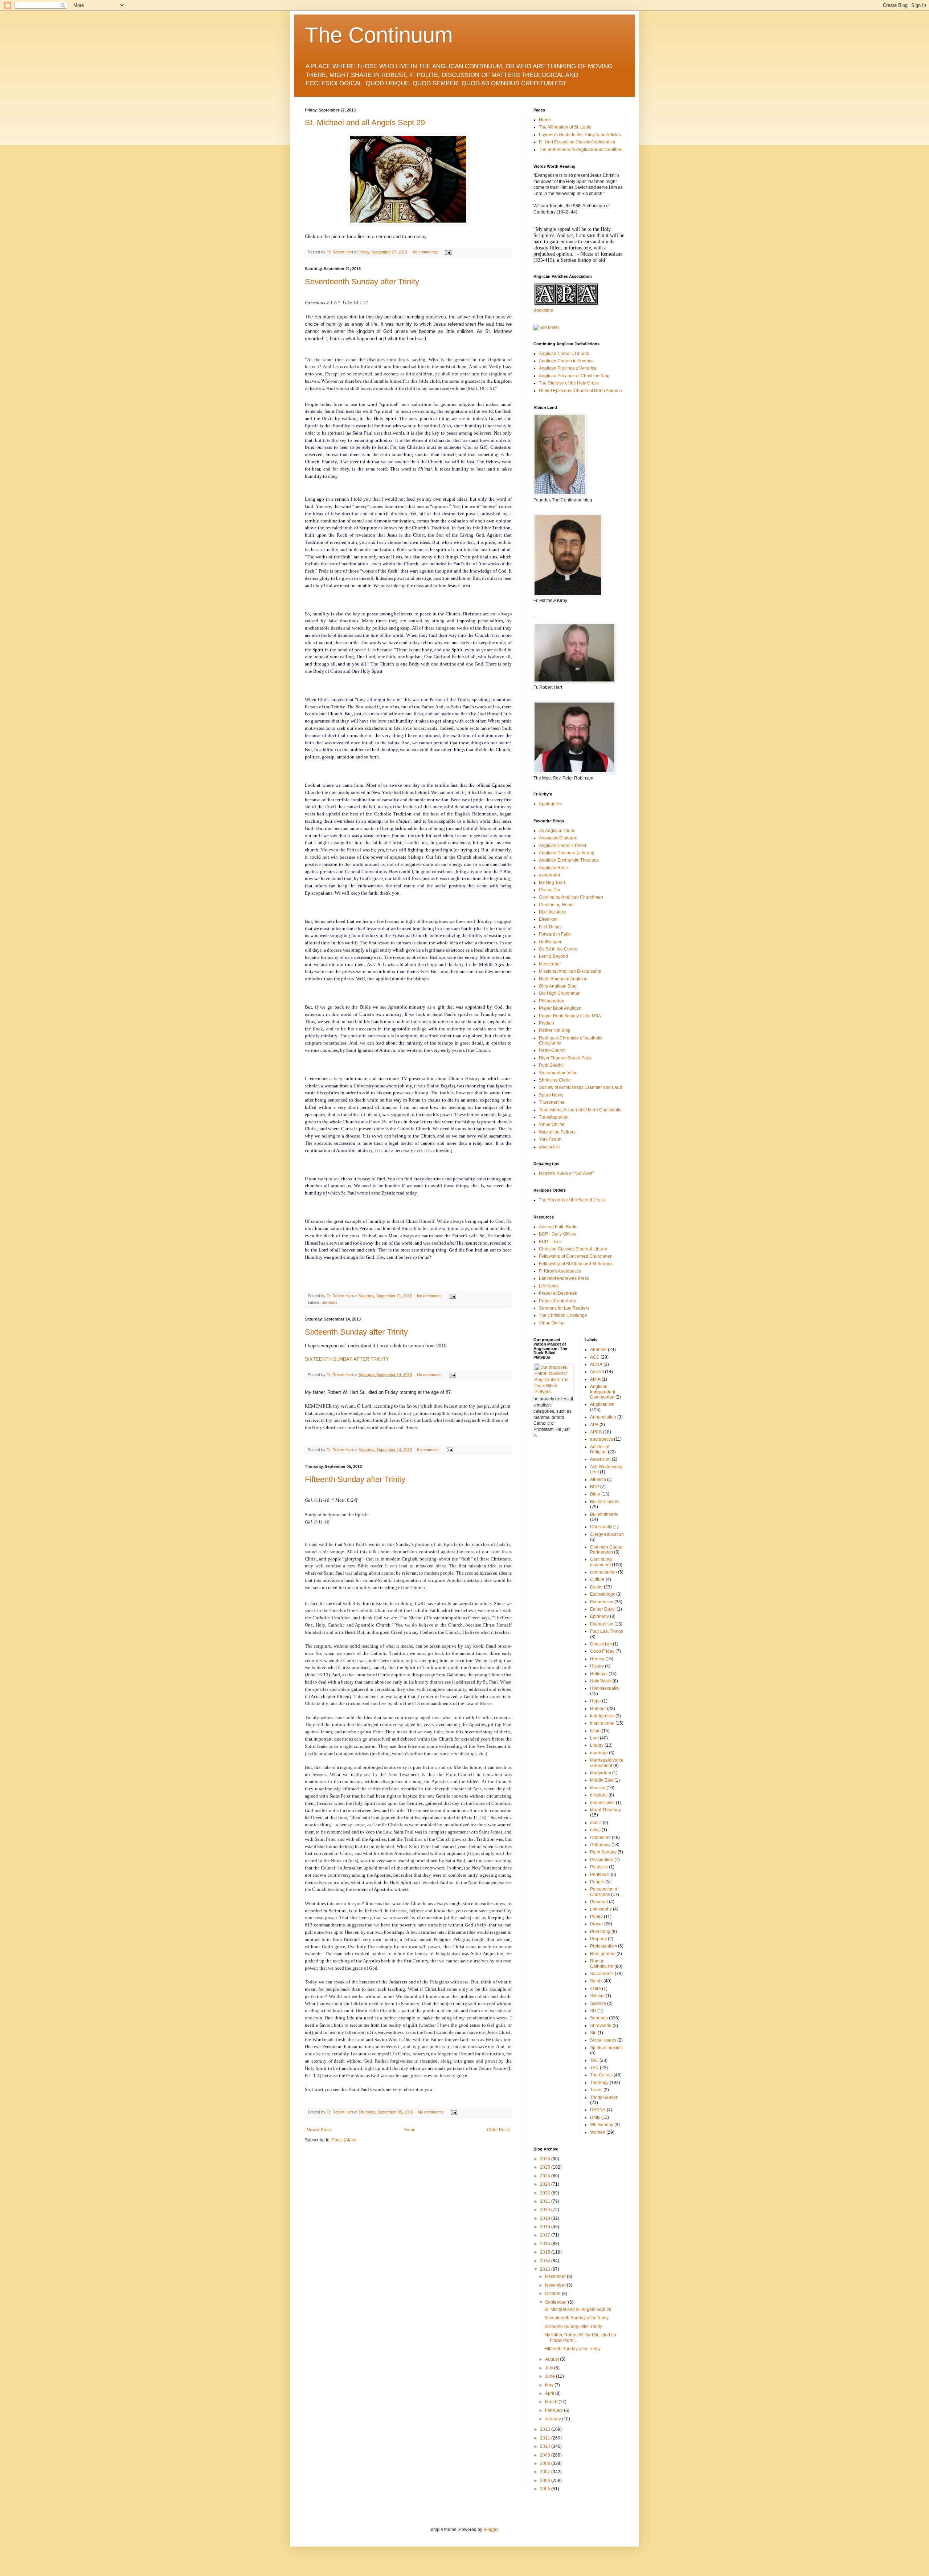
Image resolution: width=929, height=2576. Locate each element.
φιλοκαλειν (549, 1147)
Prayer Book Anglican (560, 1008)
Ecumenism (602, 1602)
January (554, 2419)
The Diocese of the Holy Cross (569, 383)
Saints (596, 1981)
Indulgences (602, 1716)
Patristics (599, 1867)
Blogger (491, 2530)
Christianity (601, 1527)
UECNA (598, 2110)
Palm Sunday (603, 1852)
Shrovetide (601, 2026)
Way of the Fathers (557, 1132)
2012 (546, 2429)
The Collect (601, 2075)
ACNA (596, 1364)
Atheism (598, 1480)
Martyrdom (601, 1773)
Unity (595, 2117)
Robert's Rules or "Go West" (566, 1173)
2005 (546, 2489)
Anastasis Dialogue (558, 838)
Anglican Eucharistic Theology (569, 860)
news (595, 1830)
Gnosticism (601, 1644)
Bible (595, 1494)
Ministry (598, 1788)
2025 (546, 2167)
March (552, 2402)
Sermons (330, 1302)
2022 (546, 2193)
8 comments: (429, 1450)
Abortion (598, 1350)
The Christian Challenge (563, 1315)
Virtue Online (552, 1124)
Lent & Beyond (553, 956)
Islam (595, 1731)
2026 (546, 2159)
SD (593, 2011)
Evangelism (602, 1624)
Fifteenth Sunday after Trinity (355, 1479)
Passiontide (602, 1860)
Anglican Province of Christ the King (574, 376)
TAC (594, 2060)
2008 (546, 2463)
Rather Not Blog (555, 1030)
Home (410, 2130)
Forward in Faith (555, 934)
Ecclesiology (603, 1594)
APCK (596, 1432)
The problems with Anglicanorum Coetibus (581, 150)
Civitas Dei (550, 890)
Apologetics (551, 804)
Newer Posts (319, 2130)
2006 (546, 2481)
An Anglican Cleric (557, 831)
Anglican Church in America (566, 361)
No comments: (426, 252)
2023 (546, 2184)
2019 (546, 2218)
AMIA (595, 1379)
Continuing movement (601, 1562)
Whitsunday (602, 2125)
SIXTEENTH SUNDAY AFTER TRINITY (347, 1359)
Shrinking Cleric (555, 1080)
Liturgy (597, 1745)
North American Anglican (563, 979)
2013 (546, 2269)
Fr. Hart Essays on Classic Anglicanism (577, 142)
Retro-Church (552, 1050)
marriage (599, 1753)
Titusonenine (552, 1102)
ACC (595, 1357)
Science (598, 2003)
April (550, 2393)
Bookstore (543, 310)
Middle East (602, 1780)
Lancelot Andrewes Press (564, 1278)
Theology (599, 2083)
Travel (596, 2090)
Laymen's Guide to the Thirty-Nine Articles (580, 135)
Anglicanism (602, 1404)
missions (599, 1795)
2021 (546, 2201)
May (550, 2385)
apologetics (601, 1439)
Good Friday (602, 1651)
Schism (597, 1996)
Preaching (600, 1932)
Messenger (550, 964)
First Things (550, 927)
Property (598, 1939)
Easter (596, 1587)
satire (596, 1989)
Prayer (597, 1924)
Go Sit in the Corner (558, 949)
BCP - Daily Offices (558, 1234)
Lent (594, 1738)
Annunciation (603, 1417)
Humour (598, 1709)
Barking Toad (552, 883)
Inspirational (602, 1723)
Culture (597, 1579)
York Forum (550, 1139)
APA (594, 1425)
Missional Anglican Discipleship (570, 971)
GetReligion (551, 942)
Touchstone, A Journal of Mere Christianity (580, 1110)
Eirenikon (548, 919)
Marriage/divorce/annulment (607, 1763)
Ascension (600, 1459)
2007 (546, 2472)
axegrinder (550, 875)
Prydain (547, 1023)
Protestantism (603, 1946)
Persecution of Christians (604, 1892)
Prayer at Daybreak (558, 1293)
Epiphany (599, 1616)
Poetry (596, 1917)
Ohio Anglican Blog (558, 986)
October (553, 2294)
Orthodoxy (600, 1845)
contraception (603, 1572)
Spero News (551, 1095)
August (553, 2359)
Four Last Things (607, 1631)
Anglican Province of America (568, 368)
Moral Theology (605, 1810)
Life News (549, 1286)
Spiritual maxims (606, 2048)
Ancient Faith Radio (558, 1227)
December (556, 2276)
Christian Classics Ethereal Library (573, 1249)
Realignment (603, 1954)
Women (598, 2132)
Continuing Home (556, 905)
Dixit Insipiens (553, 912)
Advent (597, 1372)
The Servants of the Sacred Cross (572, 1200)
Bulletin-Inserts (605, 1502)
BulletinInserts (604, 1514)
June (551, 2376)
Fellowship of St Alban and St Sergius (576, 1264)
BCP (595, 1487)
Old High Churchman (560, 993)
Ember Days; (603, 1609)
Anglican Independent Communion (603, 1392)
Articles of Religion (600, 1449)
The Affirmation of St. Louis (565, 127)
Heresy (597, 1659)
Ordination (600, 1838)
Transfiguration (554, 1117)
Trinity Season (604, 2097)
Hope (596, 1701)
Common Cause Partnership (606, 1550)
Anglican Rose (553, 868)
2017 (546, 2235)
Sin (593, 2033)
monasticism (602, 1803)
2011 (546, 2438)
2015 (546, 2252)
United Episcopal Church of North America (580, 391)
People (597, 1882)
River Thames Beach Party (565, 1058)
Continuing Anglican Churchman (571, 897)
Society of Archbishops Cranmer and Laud (580, 1087)
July (550, 2368)
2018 (546, 2227)
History (597, 1666)
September (556, 2302)
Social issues (603, 2040)
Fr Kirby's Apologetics (560, 1271)
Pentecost (600, 1875)
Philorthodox (551, 1001)
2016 (546, 2244)
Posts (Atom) (344, 2140)
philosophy (601, 1909)
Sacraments (602, 1974)
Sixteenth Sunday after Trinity (356, 1332)
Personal (599, 1902)
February (554, 2410)
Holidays (599, 1674)
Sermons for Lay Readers (564, 1308)
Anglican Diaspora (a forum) (567, 853)
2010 (546, 2446)
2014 (546, 2261)
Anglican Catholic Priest (562, 846)
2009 (546, 2455)
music (596, 1823)
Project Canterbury (557, 1301)
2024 (546, 2176)
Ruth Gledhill (552, 1065)
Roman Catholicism (602, 1963)
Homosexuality (605, 1688)
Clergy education (607, 1534)
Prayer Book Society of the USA (570, 1016)
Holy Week (601, 1681)
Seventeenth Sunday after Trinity (362, 282)
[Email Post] (448, 252)
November (556, 2285)
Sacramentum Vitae (558, 1073)
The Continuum (379, 35)
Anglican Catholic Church (564, 354)
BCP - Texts (550, 1242)
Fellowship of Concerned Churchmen (576, 1256)
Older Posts (498, 2130)
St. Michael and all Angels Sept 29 (365, 123)
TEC (594, 2068)
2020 (546, 2210)
